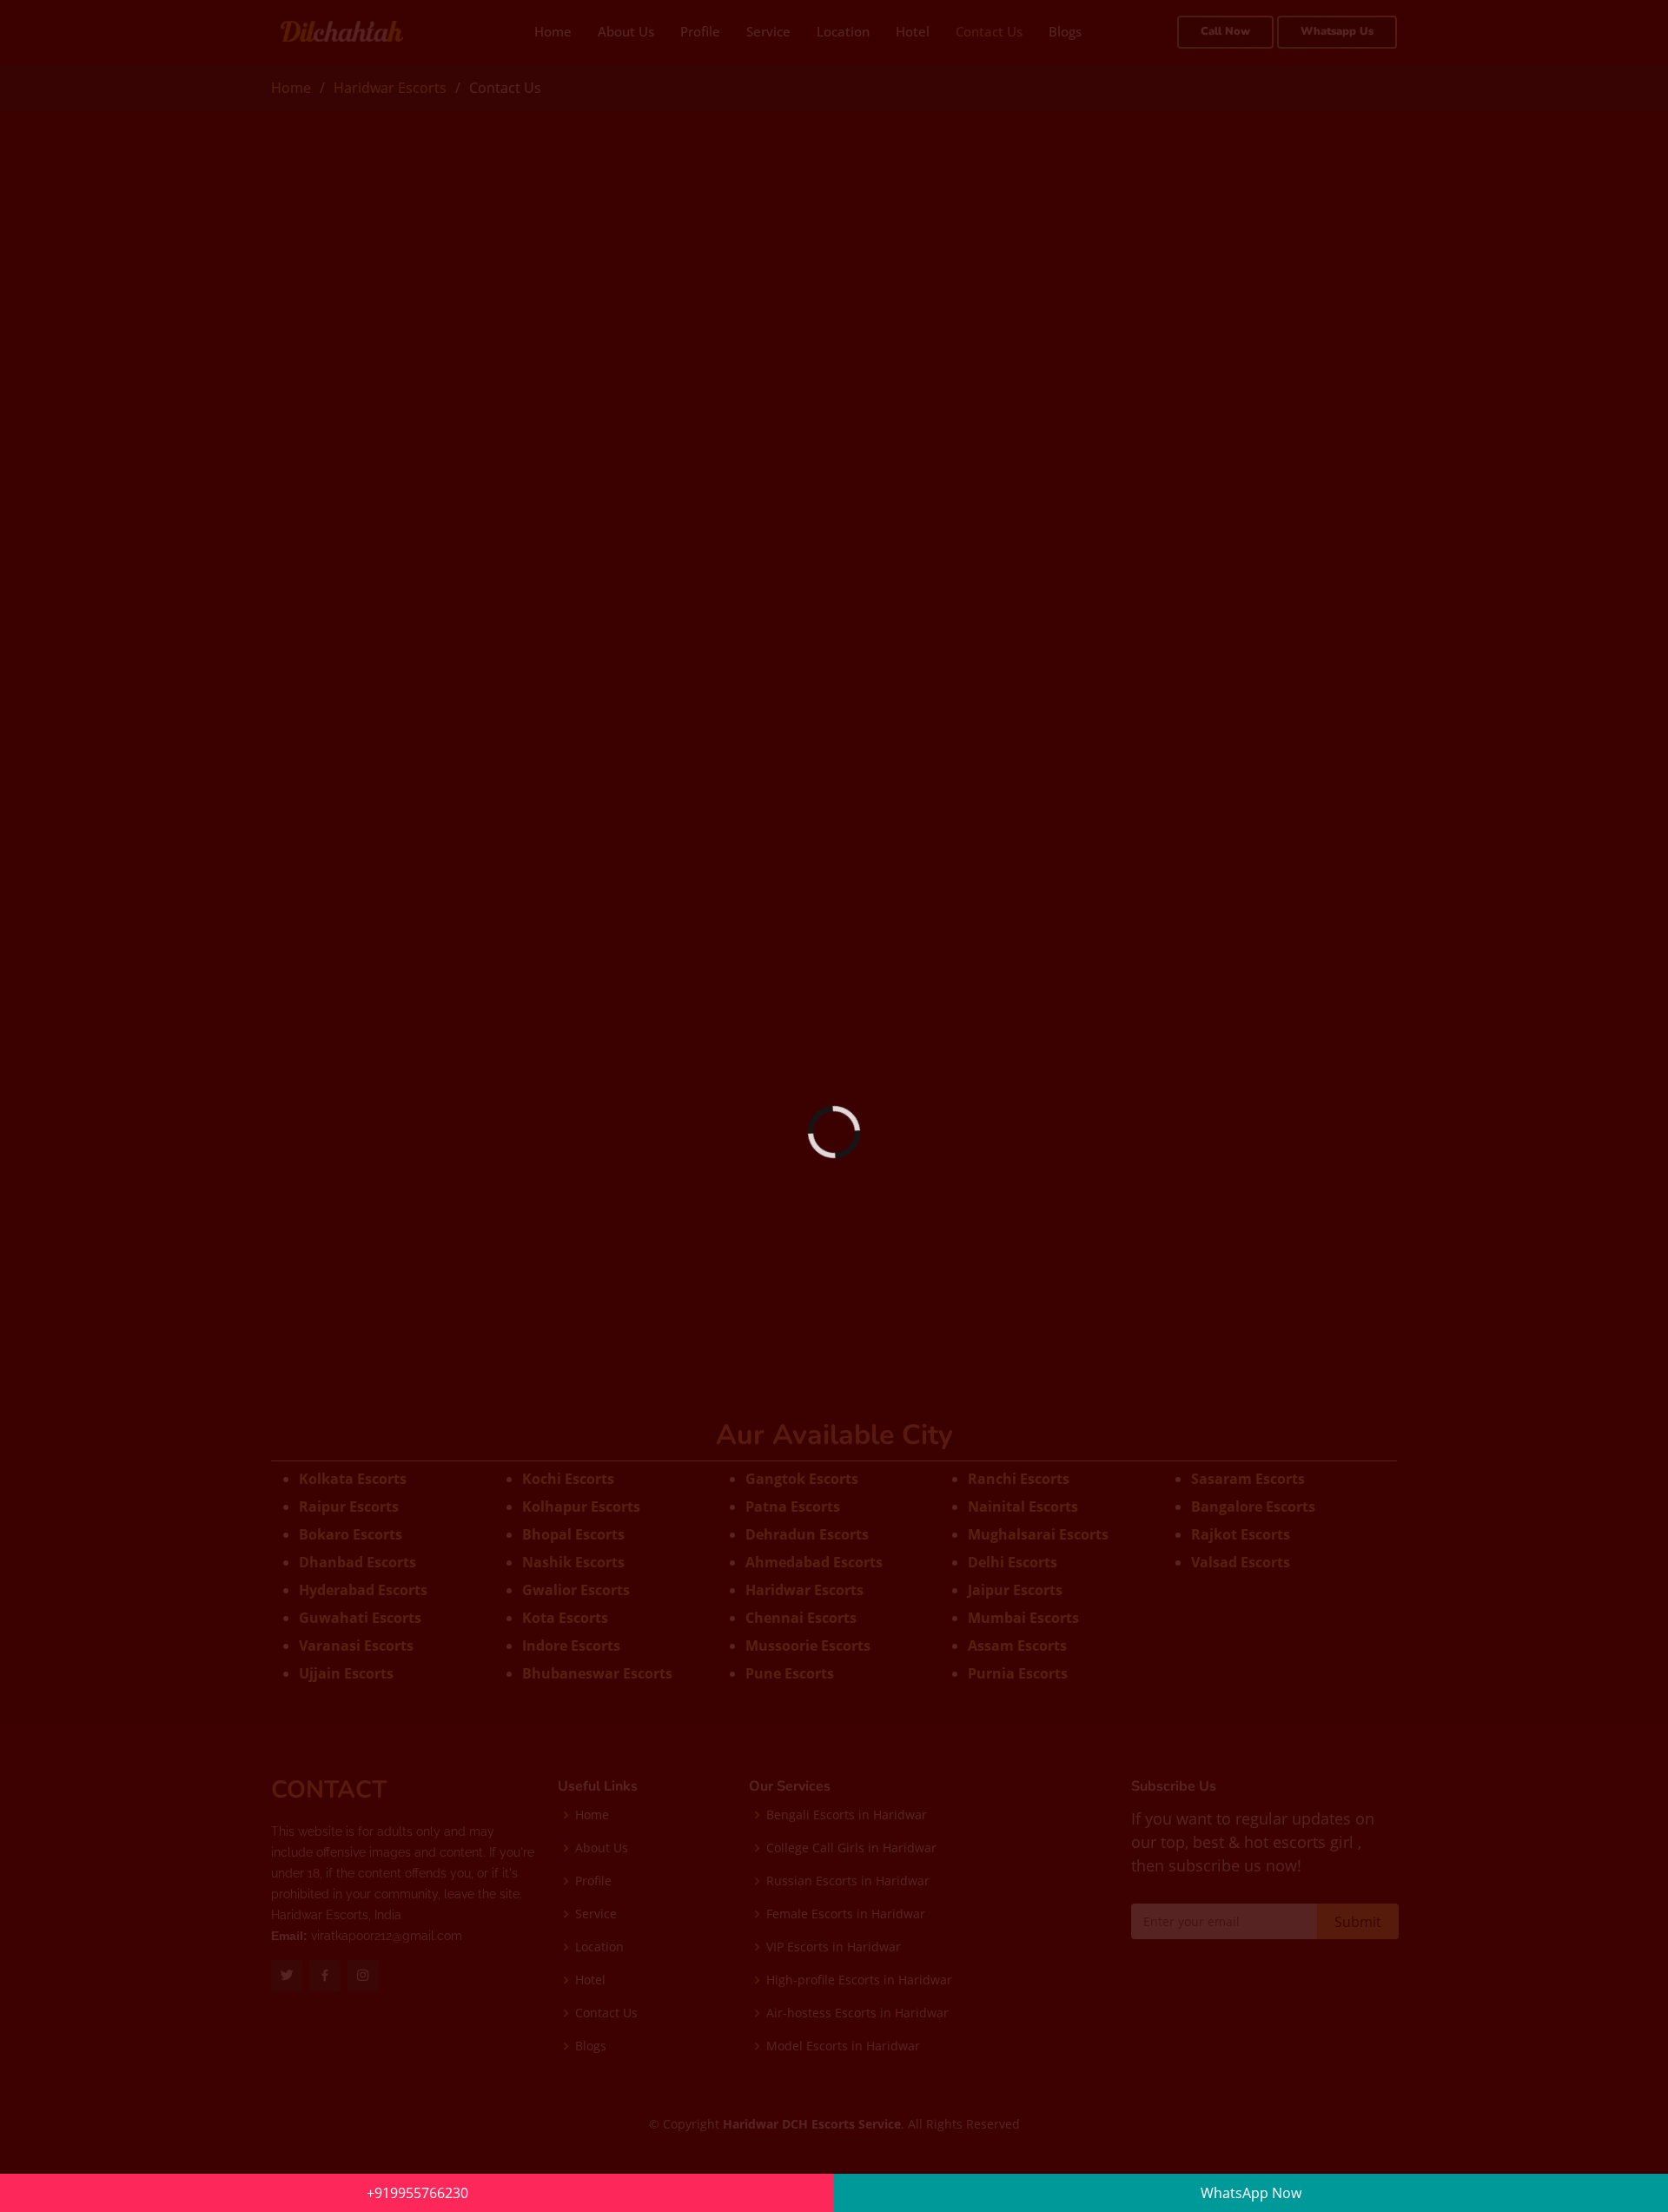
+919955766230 (417, 2193)
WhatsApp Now (1251, 2193)
